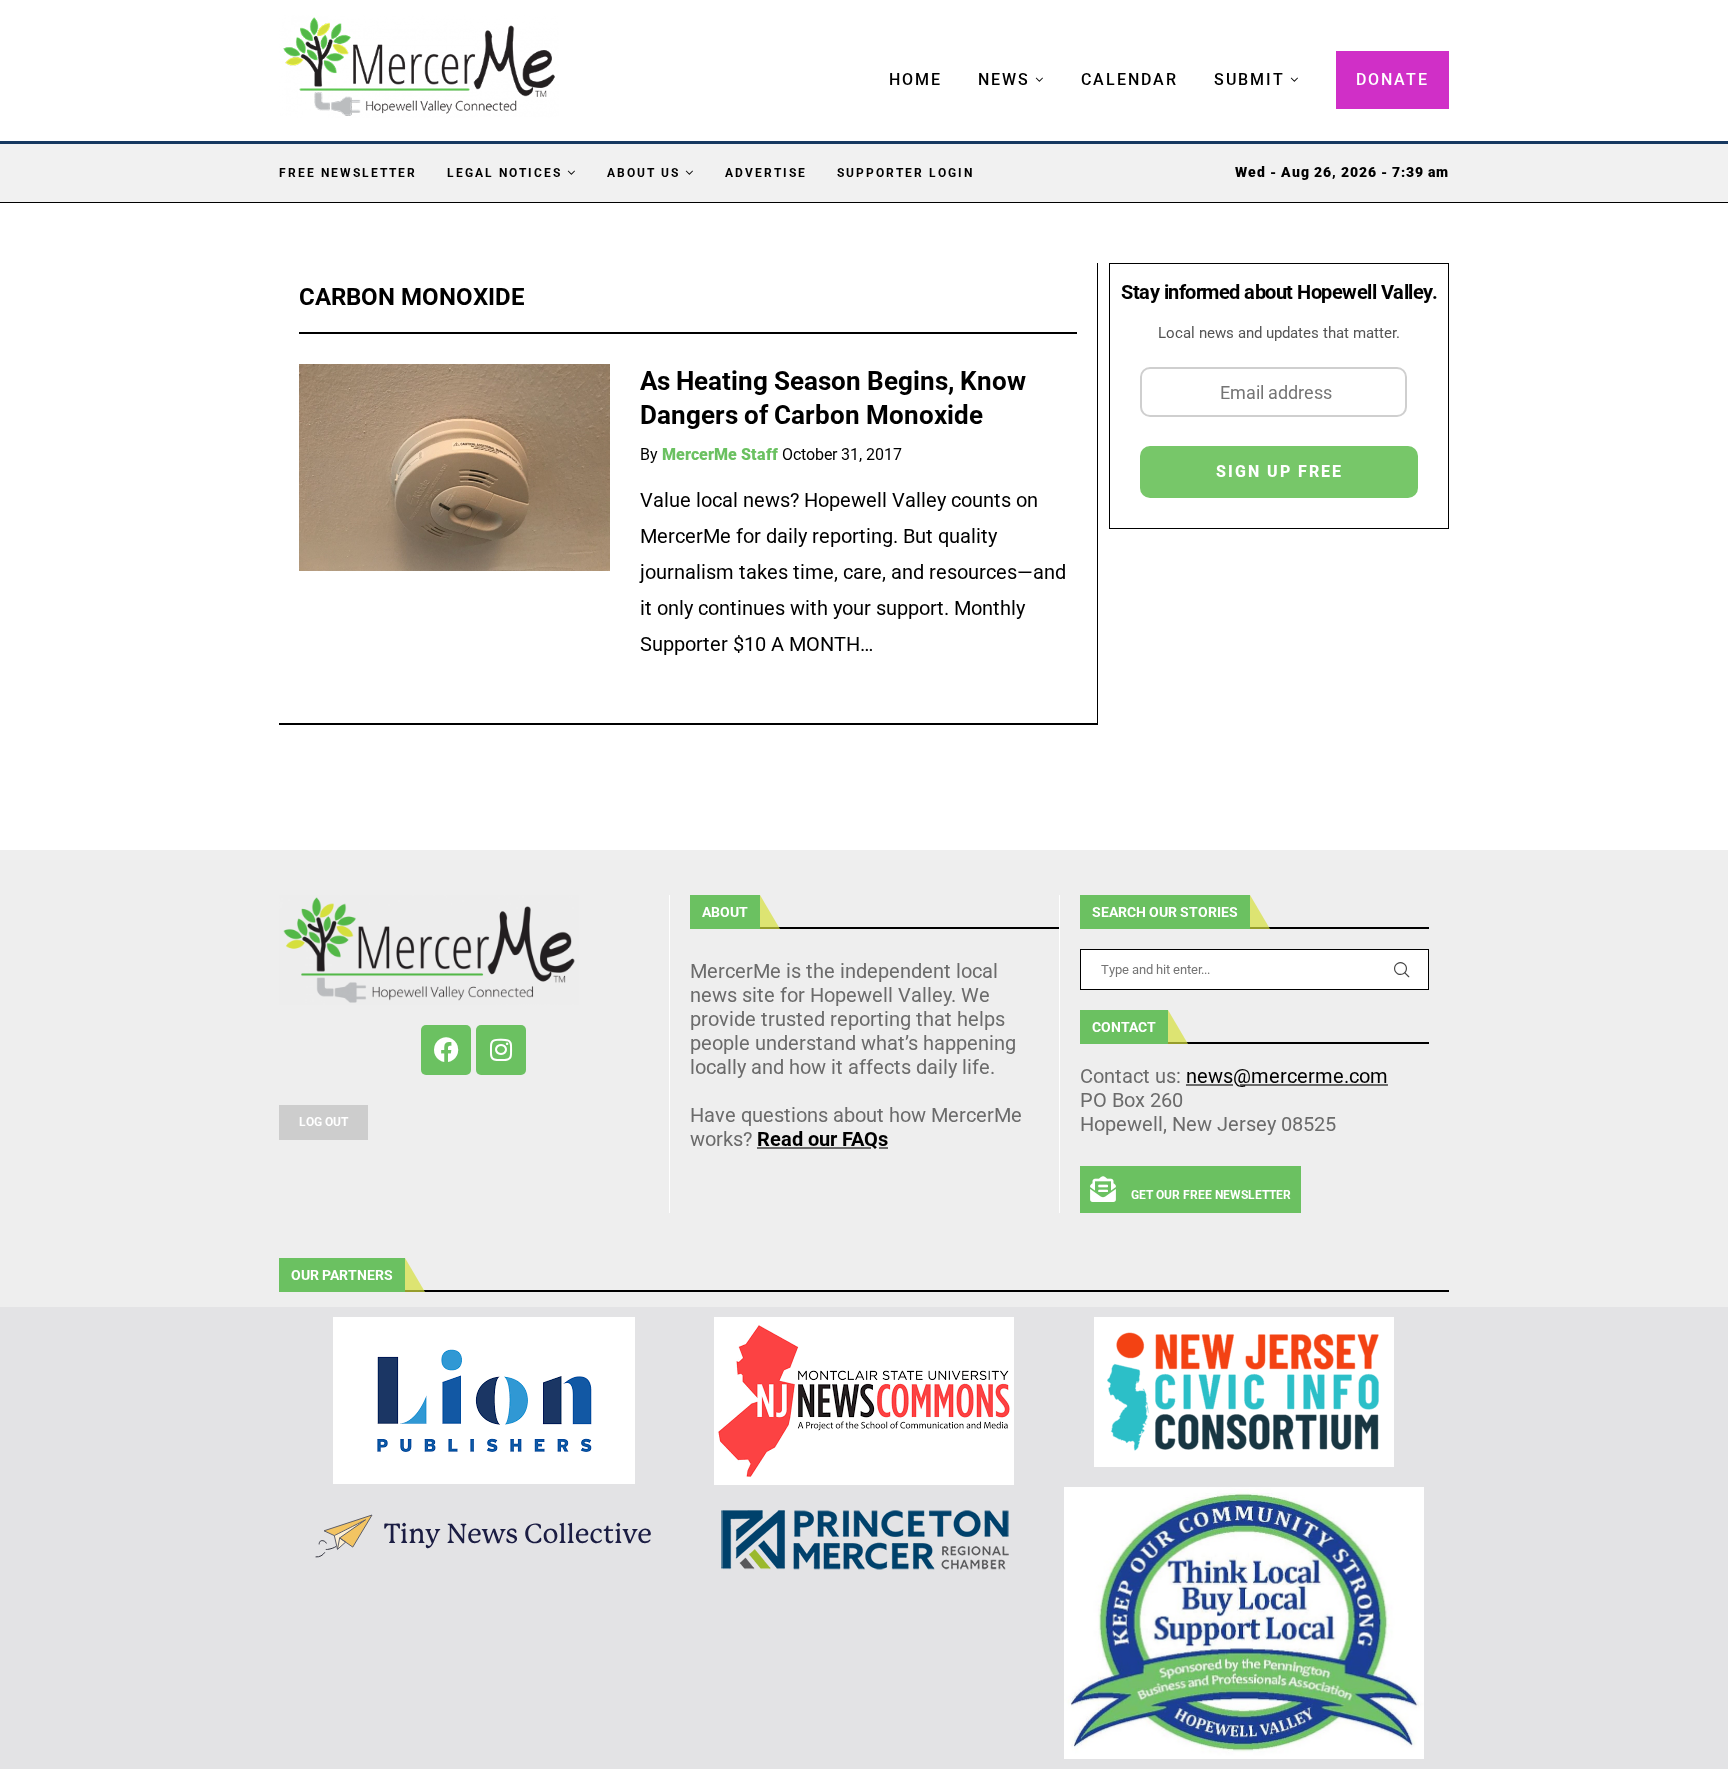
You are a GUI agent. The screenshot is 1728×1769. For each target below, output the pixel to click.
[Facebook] (446, 1050)
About (725, 912)
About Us (643, 173)
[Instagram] (501, 1050)
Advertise (766, 173)
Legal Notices (504, 173)
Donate (1392, 79)
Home (915, 79)
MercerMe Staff (720, 454)
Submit (1249, 79)
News (1004, 79)
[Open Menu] (868, 60)
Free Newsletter (348, 173)
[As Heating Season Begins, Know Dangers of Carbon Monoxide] (454, 467)
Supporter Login (905, 173)
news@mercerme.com (1287, 1076)
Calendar (1129, 79)
